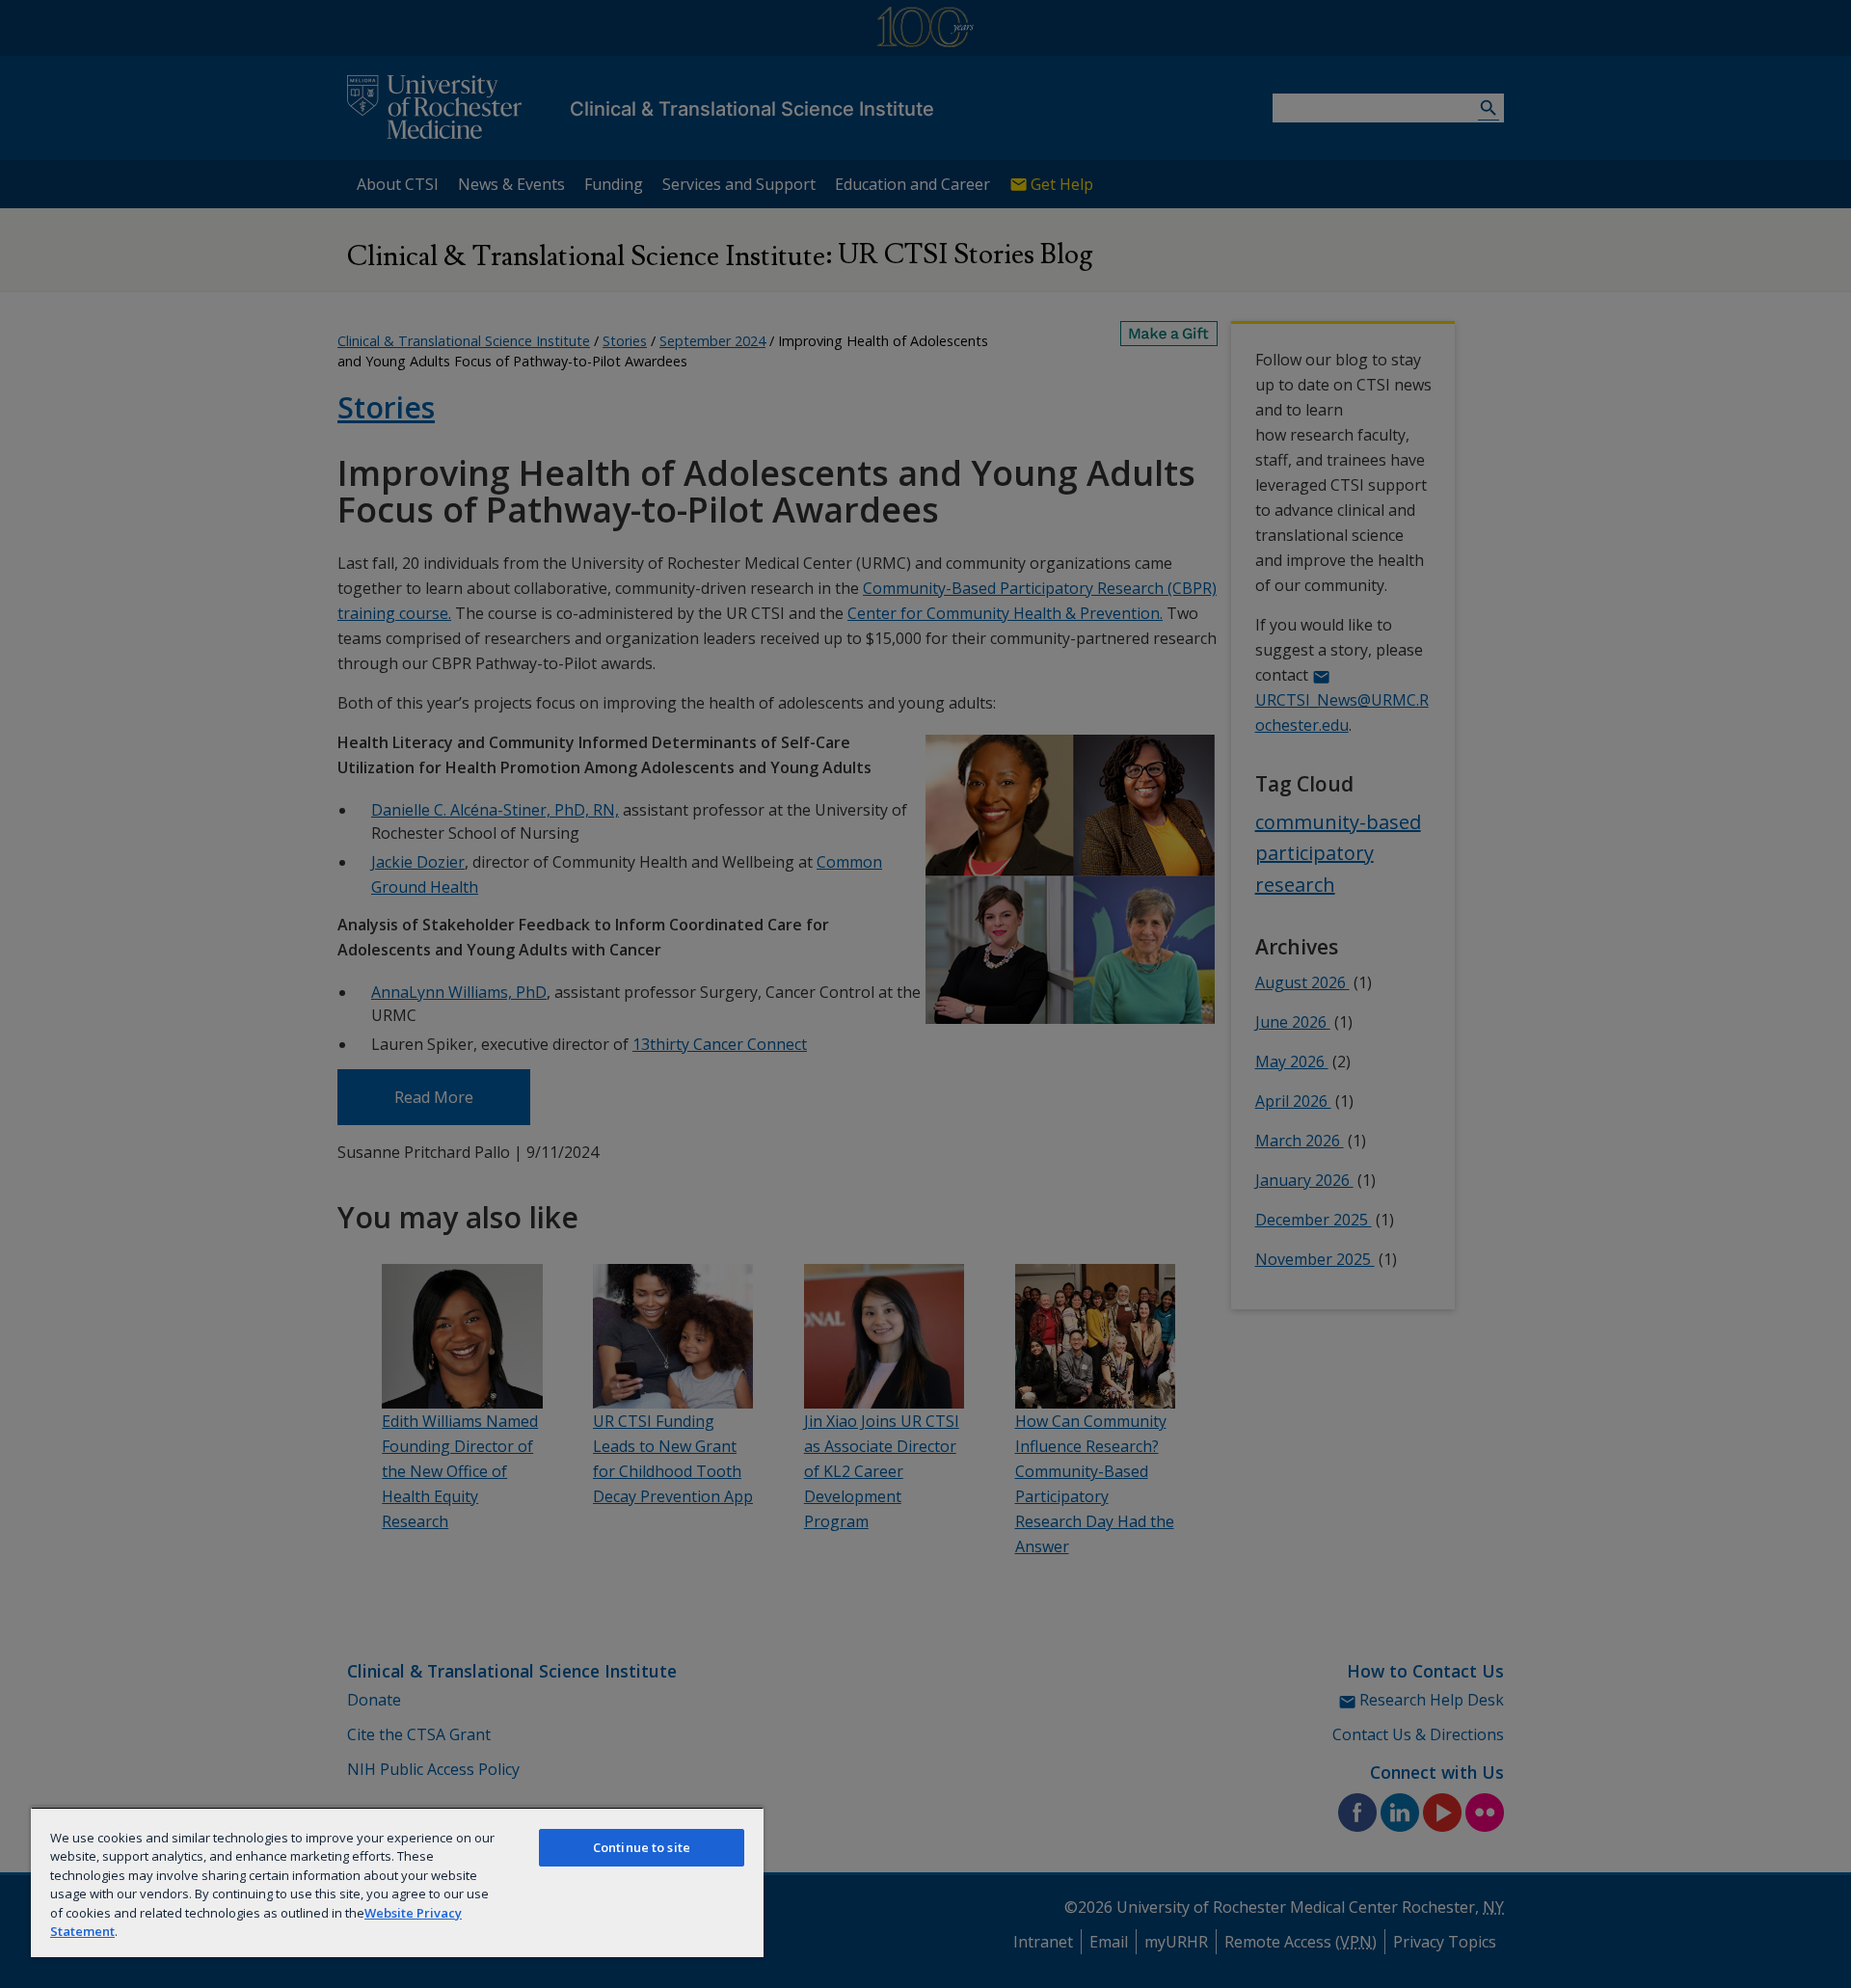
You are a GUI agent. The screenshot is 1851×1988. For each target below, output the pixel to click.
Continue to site (642, 1847)
